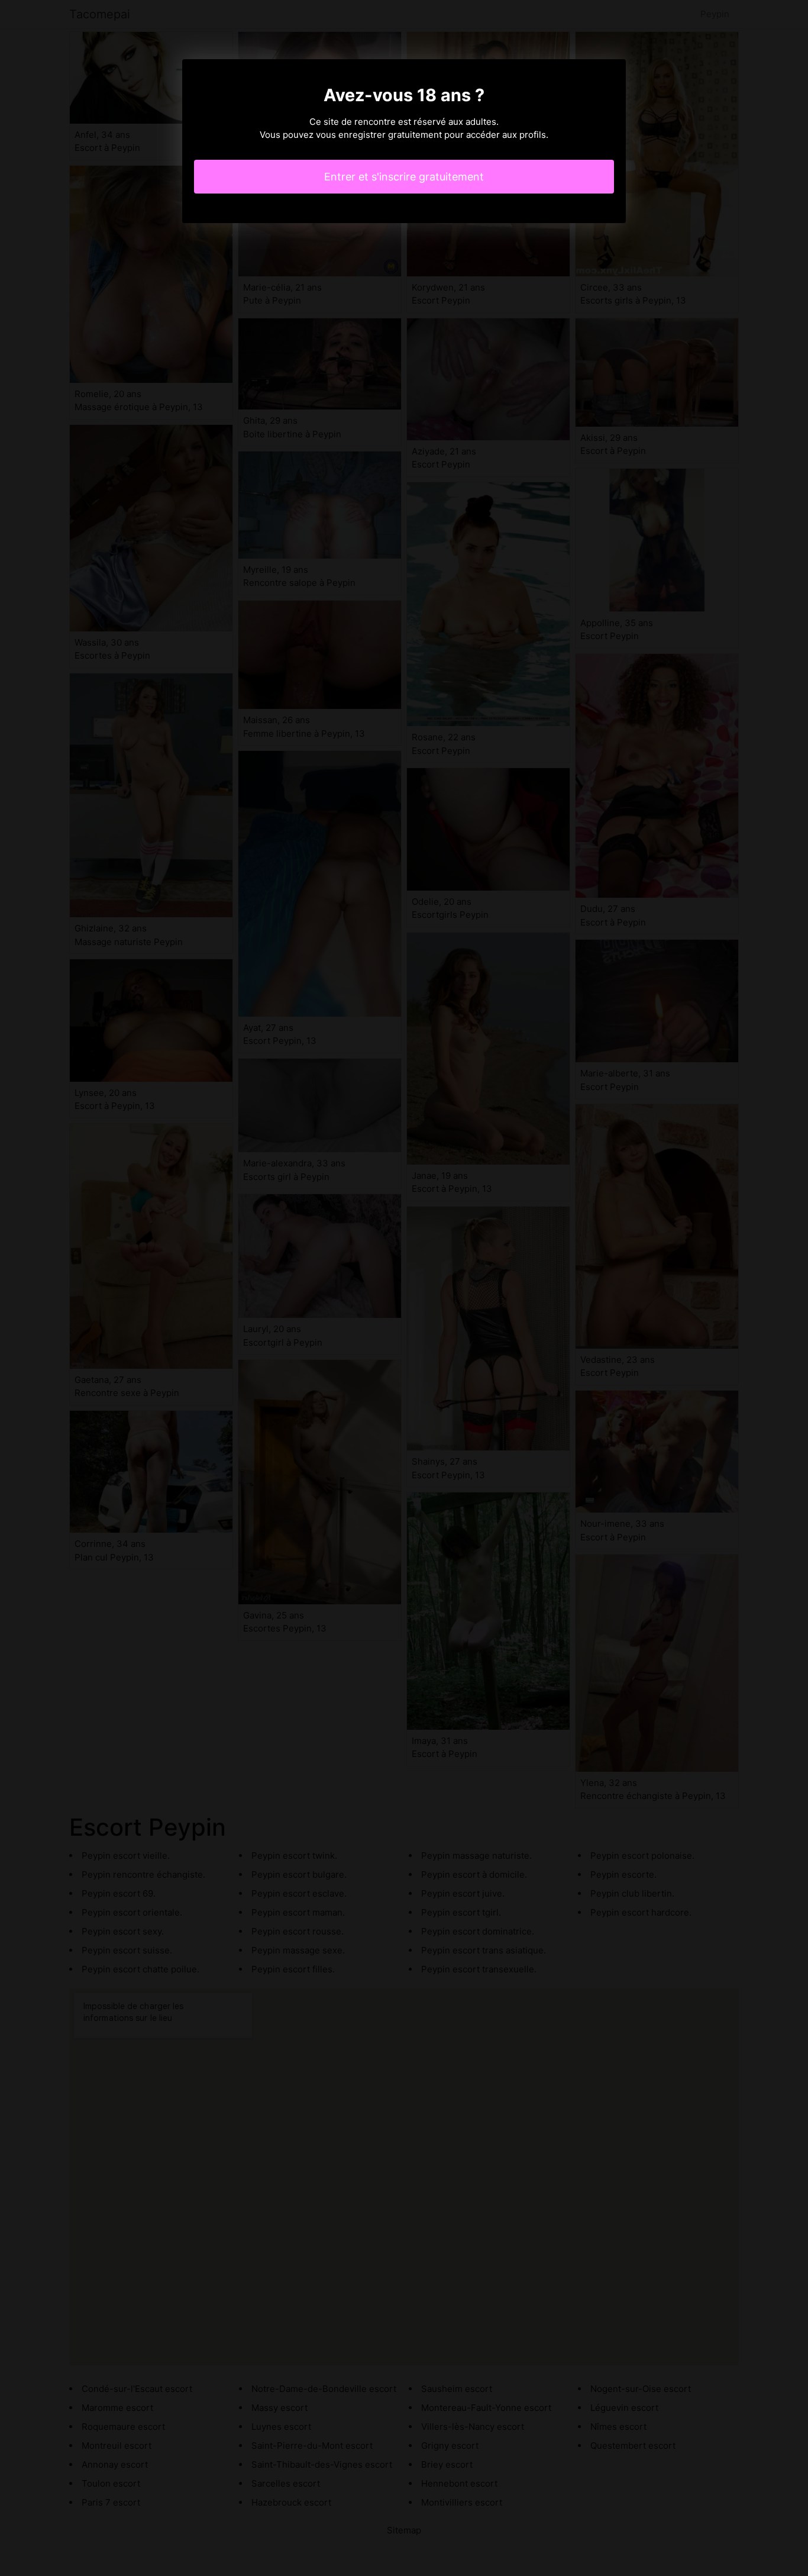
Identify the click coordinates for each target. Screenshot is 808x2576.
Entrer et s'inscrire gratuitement (404, 177)
